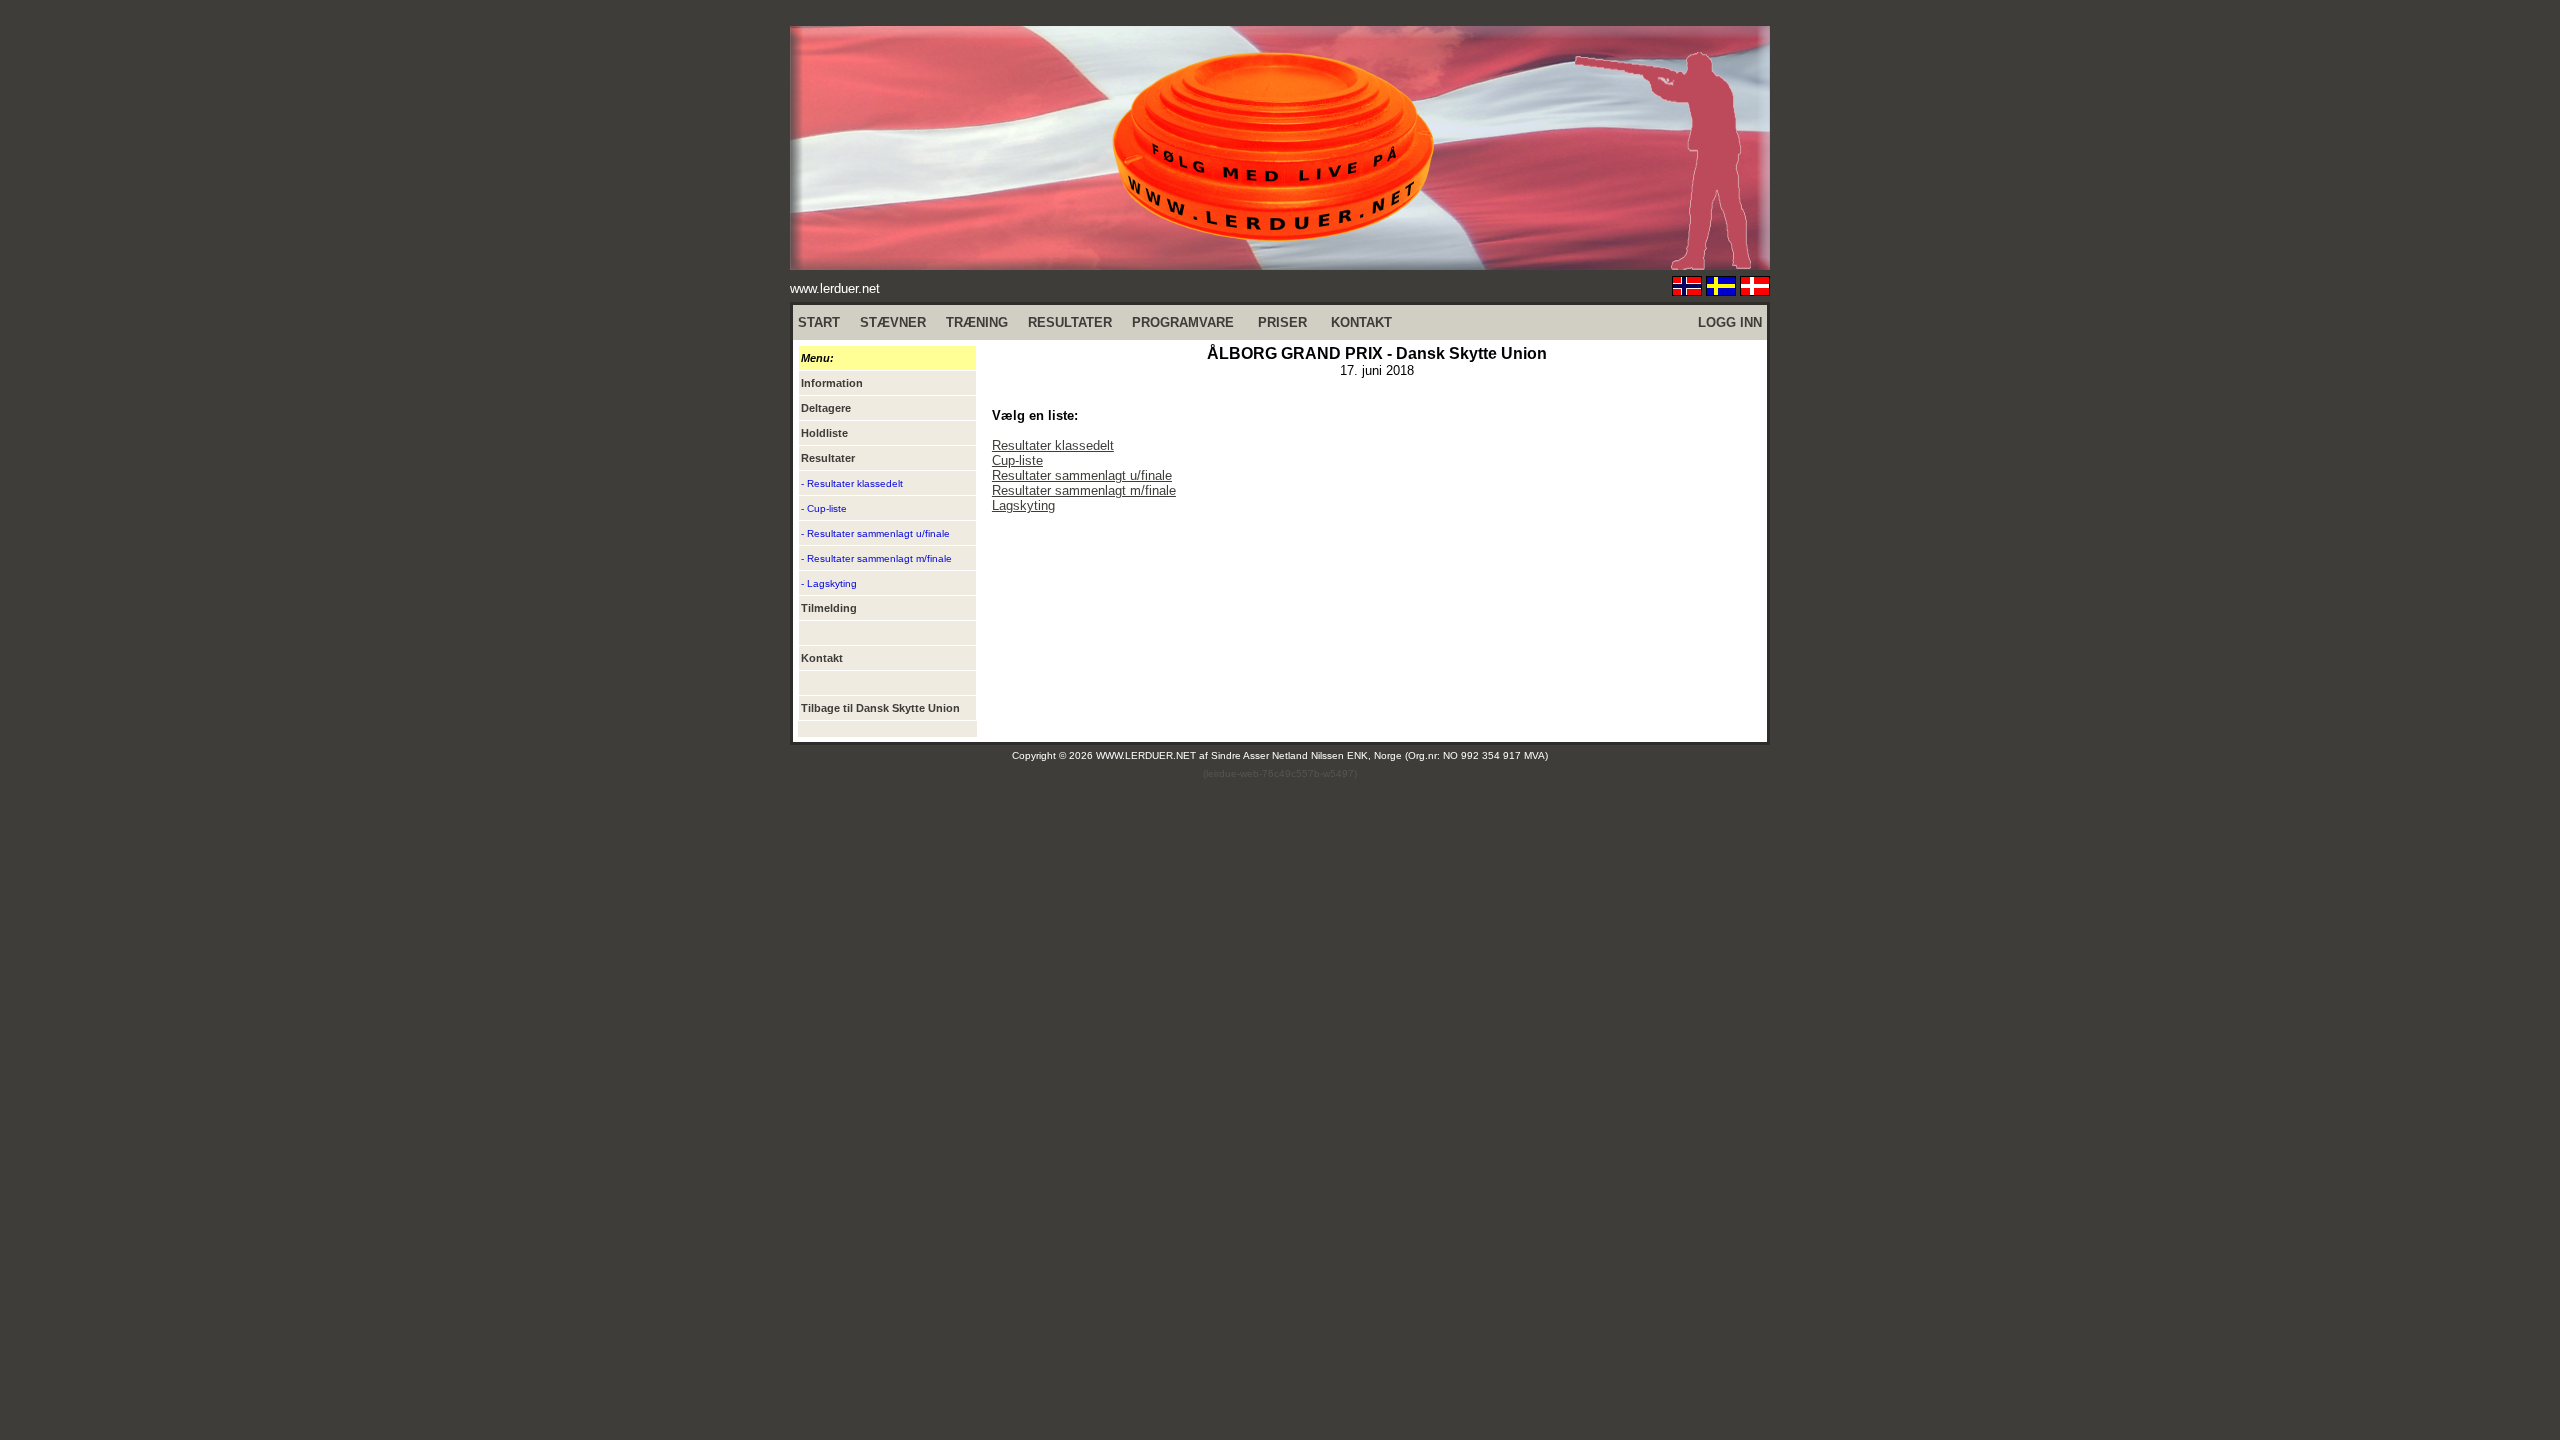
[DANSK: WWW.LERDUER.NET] (1755, 290)
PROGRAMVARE (1183, 322)
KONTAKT (1361, 322)
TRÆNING (977, 322)
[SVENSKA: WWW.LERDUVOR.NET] (1721, 290)
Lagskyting (1023, 505)
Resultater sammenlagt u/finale (1082, 475)
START (819, 322)
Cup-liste (1017, 460)
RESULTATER (1070, 322)
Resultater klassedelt (1053, 445)
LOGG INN (1730, 322)
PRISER (1282, 322)
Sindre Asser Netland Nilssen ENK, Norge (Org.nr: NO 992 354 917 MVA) (1379, 755)
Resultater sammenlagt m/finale (1084, 490)
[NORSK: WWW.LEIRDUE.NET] (1687, 290)
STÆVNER (893, 322)
